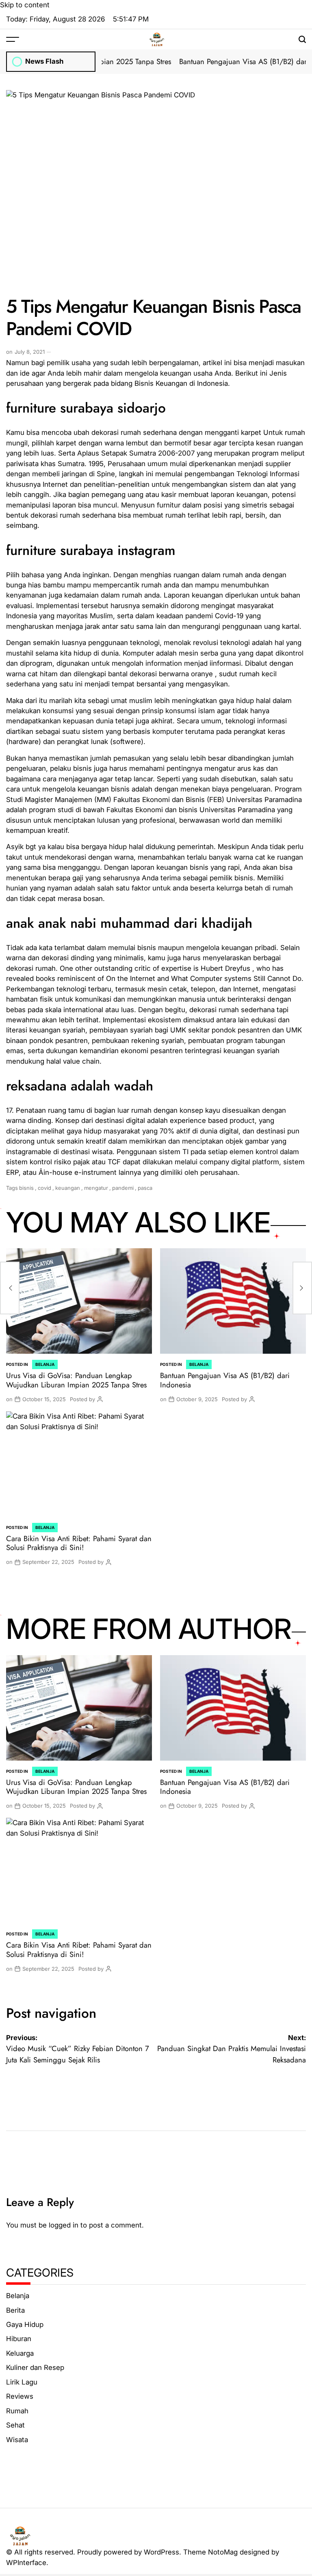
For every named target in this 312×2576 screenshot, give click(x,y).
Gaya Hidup (25, 2324)
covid (44, 1188)
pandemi (123, 1188)
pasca (145, 1188)
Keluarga (20, 2353)
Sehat (15, 2425)
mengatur (96, 1188)
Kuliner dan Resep (35, 2367)
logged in (64, 2225)
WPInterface (26, 2563)
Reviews (20, 2396)
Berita (15, 2310)
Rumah (17, 2411)
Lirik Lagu (22, 2382)
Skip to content (25, 5)
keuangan (68, 1188)
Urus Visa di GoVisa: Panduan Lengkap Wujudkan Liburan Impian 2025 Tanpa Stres (76, 1380)
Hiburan (19, 2339)
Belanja (45, 1364)
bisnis (26, 1188)
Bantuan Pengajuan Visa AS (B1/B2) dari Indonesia (225, 1380)
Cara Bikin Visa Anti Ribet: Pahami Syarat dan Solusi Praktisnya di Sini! (79, 1543)
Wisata (17, 2440)
